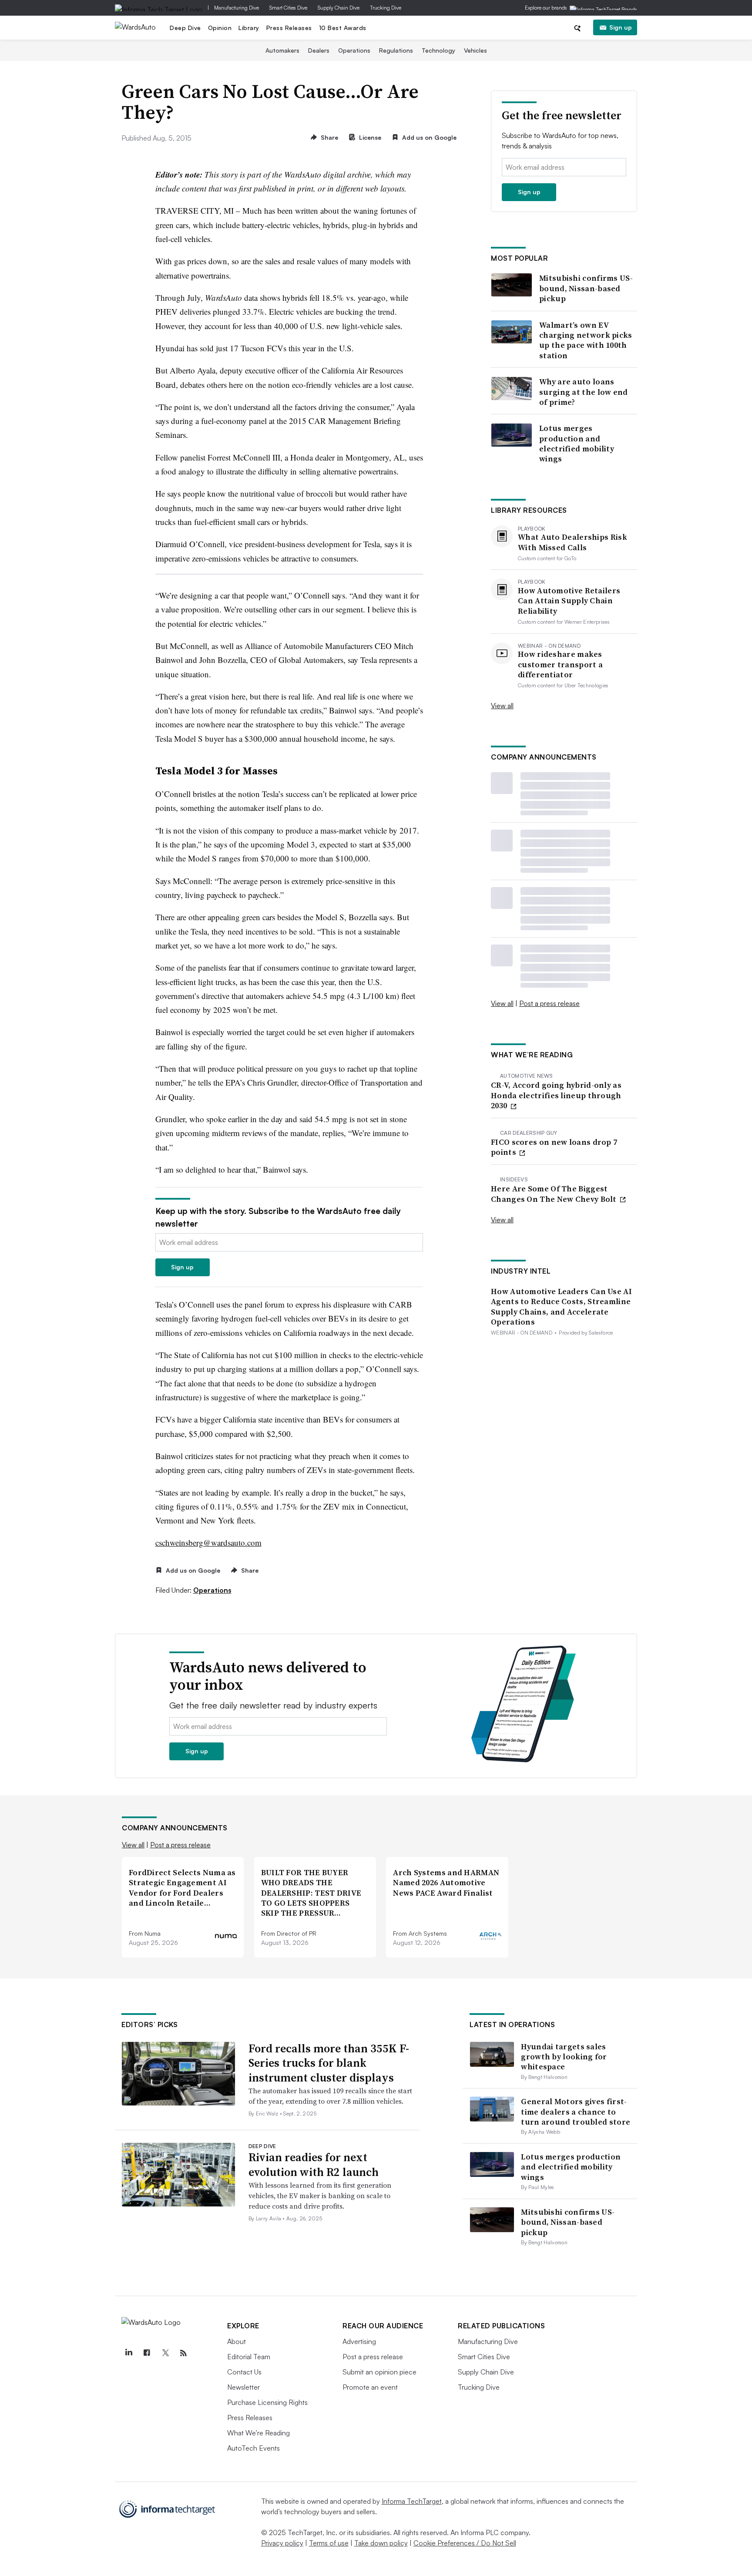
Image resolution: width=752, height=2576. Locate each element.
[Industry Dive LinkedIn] (128, 2353)
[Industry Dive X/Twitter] (165, 2353)
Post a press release (549, 1003)
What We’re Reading (258, 2433)
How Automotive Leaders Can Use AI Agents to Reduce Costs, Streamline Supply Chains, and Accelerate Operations (561, 1307)
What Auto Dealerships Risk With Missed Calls (572, 542)
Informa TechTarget (412, 2501)
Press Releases (289, 28)
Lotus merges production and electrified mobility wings (577, 444)
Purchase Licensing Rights (267, 2402)
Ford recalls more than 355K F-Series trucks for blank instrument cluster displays (329, 2063)
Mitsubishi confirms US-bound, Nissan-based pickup (586, 288)
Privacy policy (282, 2543)
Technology (438, 50)
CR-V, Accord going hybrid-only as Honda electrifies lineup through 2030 (556, 1095)
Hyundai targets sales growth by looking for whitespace (564, 2057)
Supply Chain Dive (339, 8)
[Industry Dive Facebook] (147, 2353)
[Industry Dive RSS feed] (183, 2353)
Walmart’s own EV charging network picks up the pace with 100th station (586, 340)
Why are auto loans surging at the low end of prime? (584, 392)
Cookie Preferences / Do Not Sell (465, 2543)
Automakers (282, 50)
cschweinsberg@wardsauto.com (208, 1542)
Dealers (319, 50)
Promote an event (370, 2387)
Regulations (396, 50)
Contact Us (244, 2372)
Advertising (359, 2341)
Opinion (220, 28)
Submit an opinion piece (379, 2372)
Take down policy (381, 2543)
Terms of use (329, 2543)
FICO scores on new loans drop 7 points (554, 1147)
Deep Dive (185, 28)
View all (502, 706)
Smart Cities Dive (288, 8)
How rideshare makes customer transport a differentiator (560, 664)
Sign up (621, 27)
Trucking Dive (386, 8)
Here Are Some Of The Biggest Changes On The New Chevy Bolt (555, 1194)
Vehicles (475, 50)
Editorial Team (249, 2357)
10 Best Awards (343, 28)
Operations (354, 50)
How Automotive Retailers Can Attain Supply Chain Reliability (569, 601)
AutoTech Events (253, 2448)
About (237, 2341)
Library (249, 28)
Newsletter (243, 2387)
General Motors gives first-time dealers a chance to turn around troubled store (576, 2112)
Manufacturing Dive (237, 8)
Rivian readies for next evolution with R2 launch (314, 2165)
